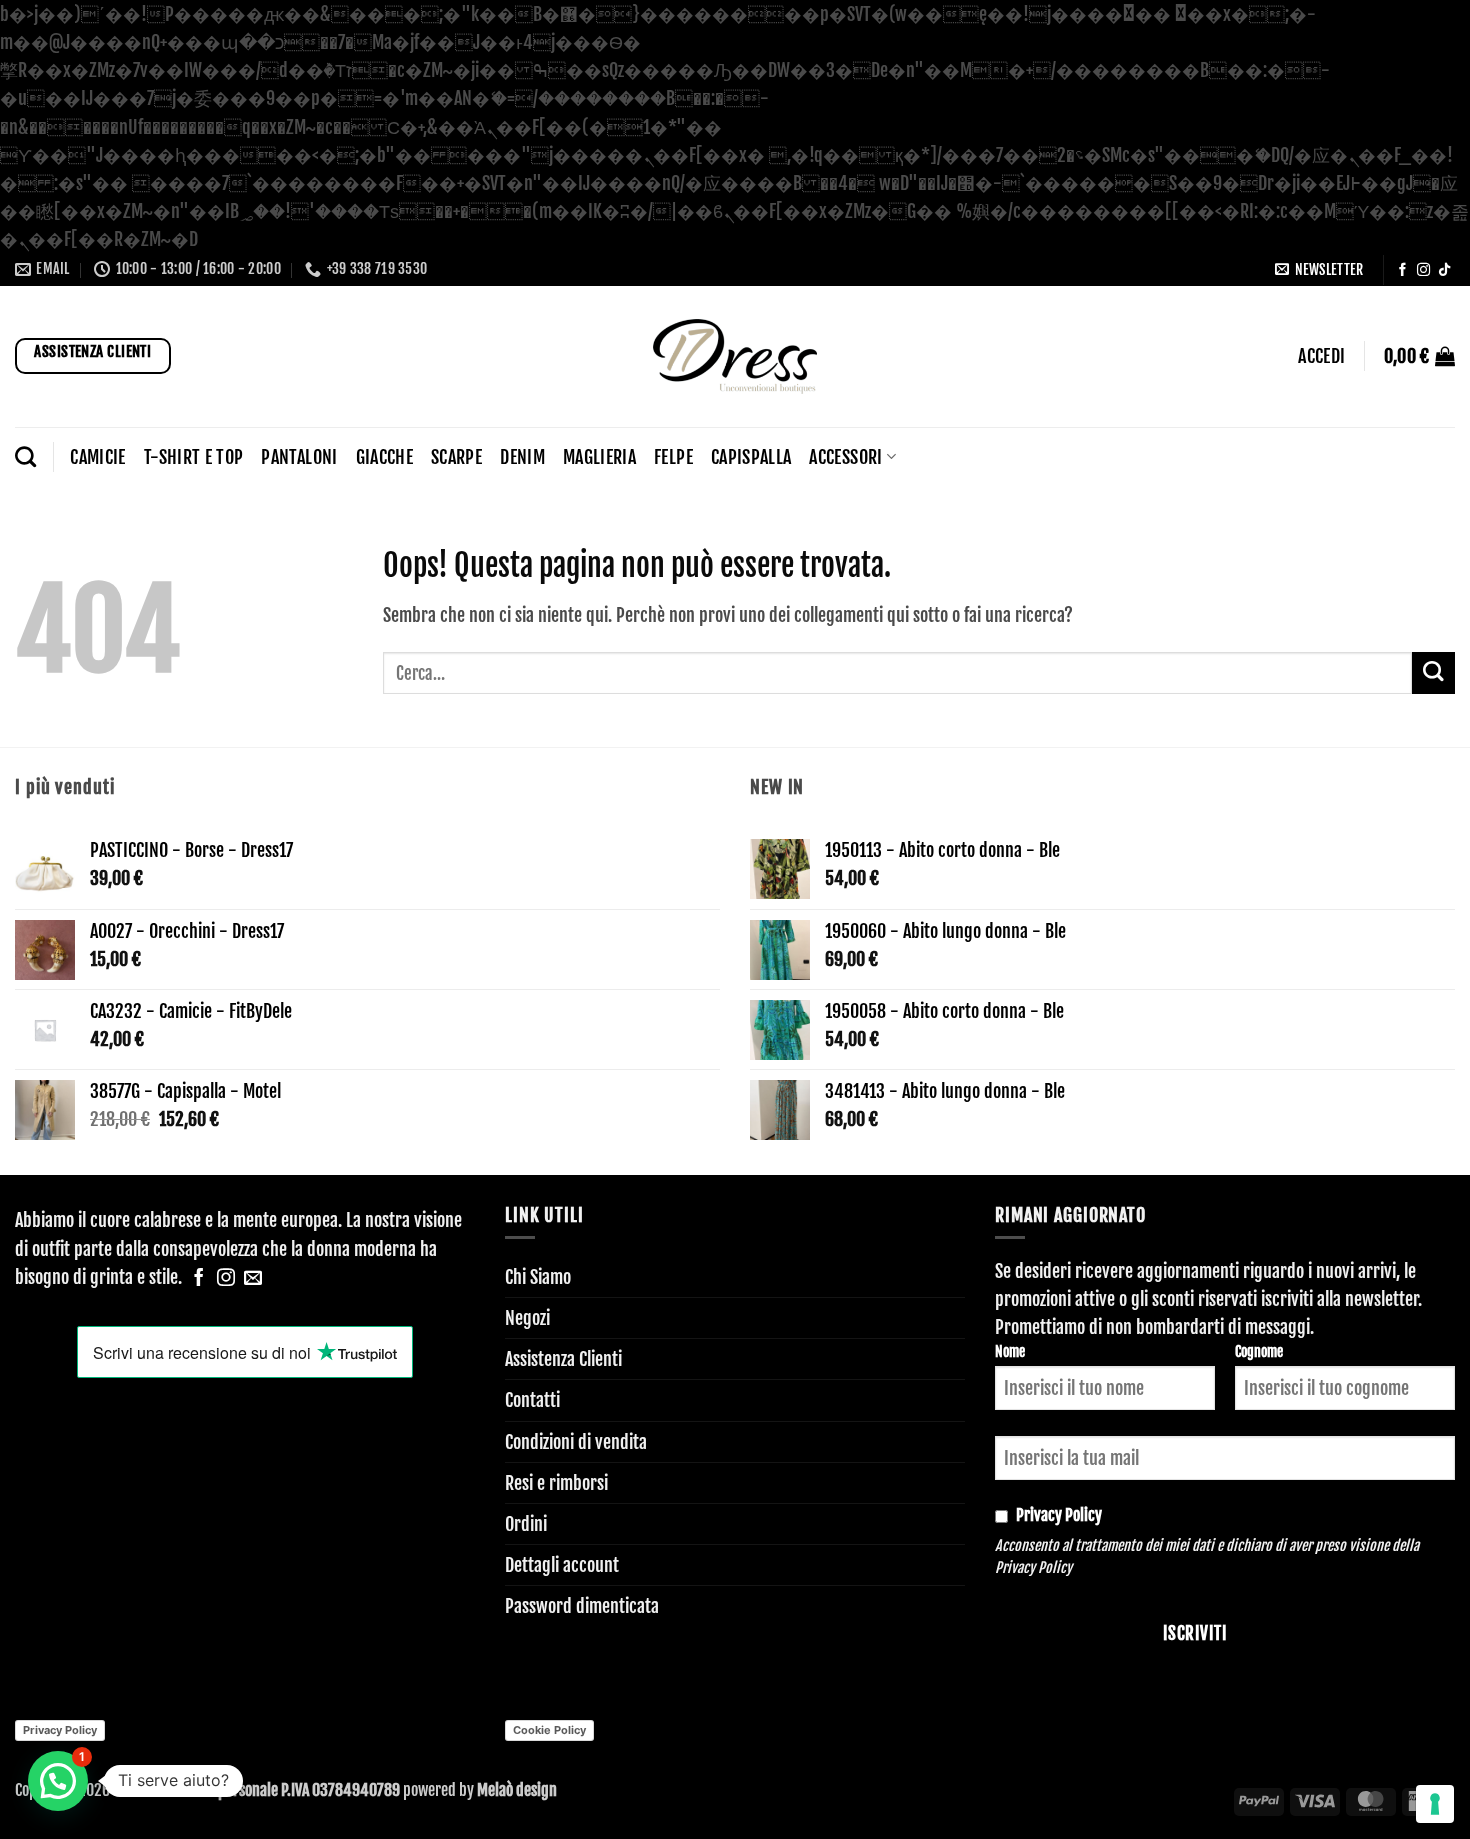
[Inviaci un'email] (253, 1279)
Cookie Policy (549, 1730)
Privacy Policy (1033, 1567)
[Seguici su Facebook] (1402, 270)
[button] (1319, 269)
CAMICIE (97, 457)
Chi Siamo (538, 1277)
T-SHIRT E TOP (194, 457)
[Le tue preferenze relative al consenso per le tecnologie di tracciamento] (1435, 1804)
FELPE (673, 457)
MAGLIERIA (599, 457)
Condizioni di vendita (576, 1442)
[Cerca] (25, 456)
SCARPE (456, 457)
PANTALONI (299, 457)
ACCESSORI (845, 457)
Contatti (532, 1400)
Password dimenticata (582, 1606)
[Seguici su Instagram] (1423, 270)
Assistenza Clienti (563, 1359)
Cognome (1259, 1351)
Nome (1010, 1351)
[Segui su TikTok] (1444, 270)
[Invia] (1433, 673)
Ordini (526, 1524)
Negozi (527, 1318)
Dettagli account (562, 1565)
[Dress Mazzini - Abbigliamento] (735, 356)
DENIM (522, 457)
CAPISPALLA (751, 457)
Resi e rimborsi (556, 1483)
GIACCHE (384, 457)
